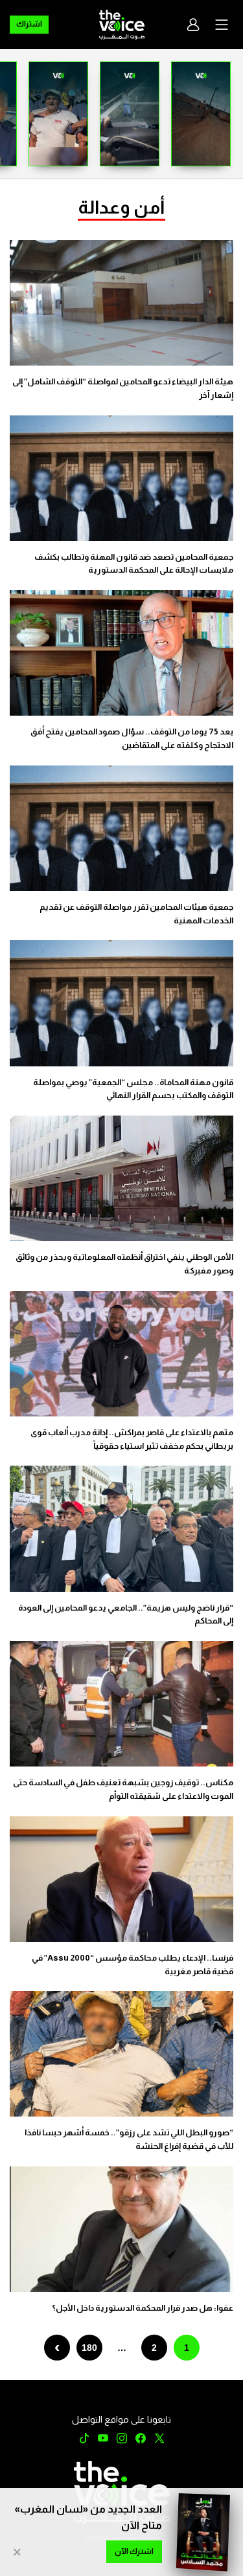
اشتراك (29, 24)
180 (89, 2348)
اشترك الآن (134, 2551)
